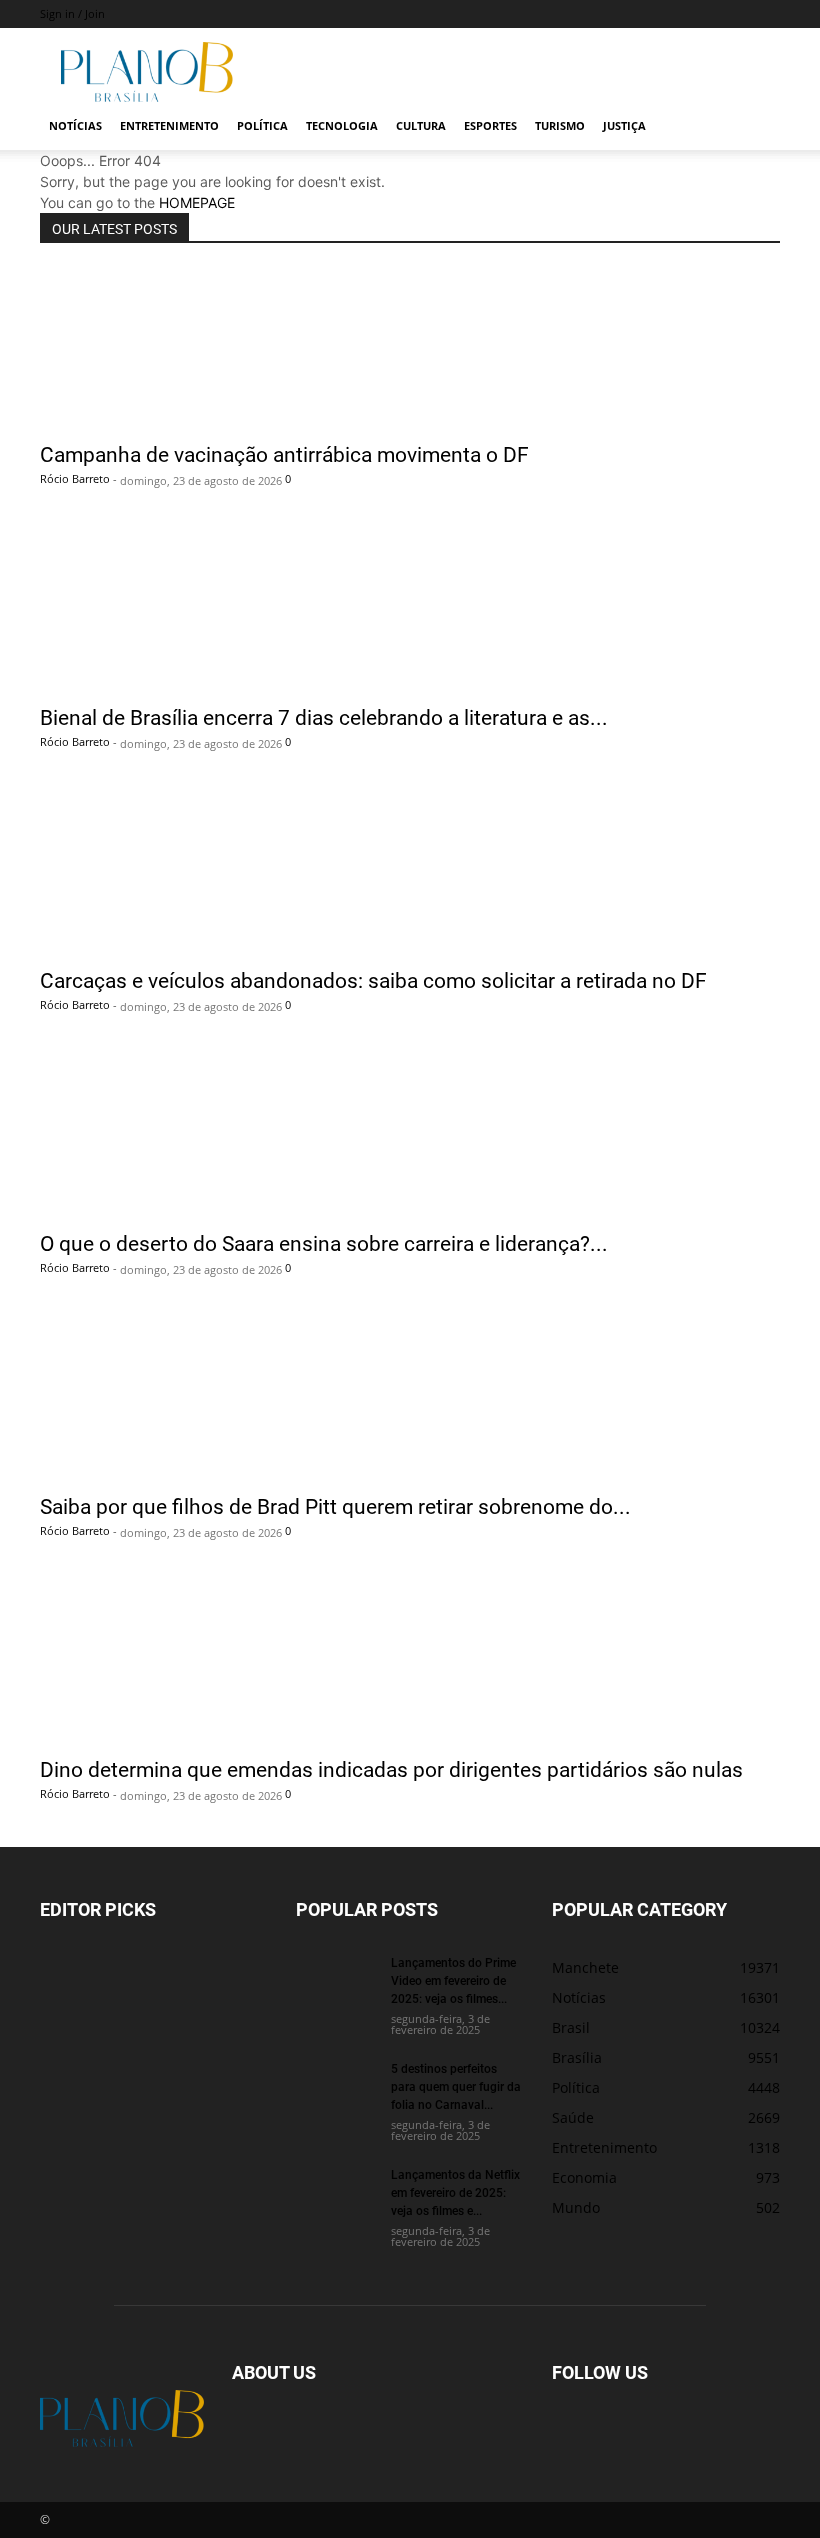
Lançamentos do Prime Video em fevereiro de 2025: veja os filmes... (453, 1980)
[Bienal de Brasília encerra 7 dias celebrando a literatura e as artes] (410, 612)
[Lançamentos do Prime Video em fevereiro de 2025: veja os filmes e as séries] (336, 1981)
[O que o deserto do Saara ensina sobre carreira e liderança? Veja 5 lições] (410, 1138)
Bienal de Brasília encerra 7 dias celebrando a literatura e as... (324, 717)
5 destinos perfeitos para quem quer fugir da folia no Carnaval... (456, 2086)
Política (262, 125)
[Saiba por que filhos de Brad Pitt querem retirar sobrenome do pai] (410, 1401)
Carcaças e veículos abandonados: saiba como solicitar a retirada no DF (373, 980)
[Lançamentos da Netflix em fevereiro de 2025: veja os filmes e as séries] (336, 2193)
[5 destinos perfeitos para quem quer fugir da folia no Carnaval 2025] (336, 2087)
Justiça (624, 125)
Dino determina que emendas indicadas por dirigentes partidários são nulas (391, 1769)
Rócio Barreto (75, 478)
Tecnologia (342, 125)
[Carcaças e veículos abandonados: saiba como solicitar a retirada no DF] (410, 875)
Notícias (75, 125)
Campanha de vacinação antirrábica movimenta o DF (284, 454)
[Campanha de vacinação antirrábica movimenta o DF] (410, 349)
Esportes (490, 125)
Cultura (421, 125)
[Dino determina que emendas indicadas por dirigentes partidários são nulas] (410, 1664)
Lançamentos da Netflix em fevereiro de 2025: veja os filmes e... (455, 2192)
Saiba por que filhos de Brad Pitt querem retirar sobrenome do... (335, 1506)
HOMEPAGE (197, 202)
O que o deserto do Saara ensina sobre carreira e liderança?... (324, 1243)
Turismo (560, 125)
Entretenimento (169, 125)
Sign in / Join (72, 13)
